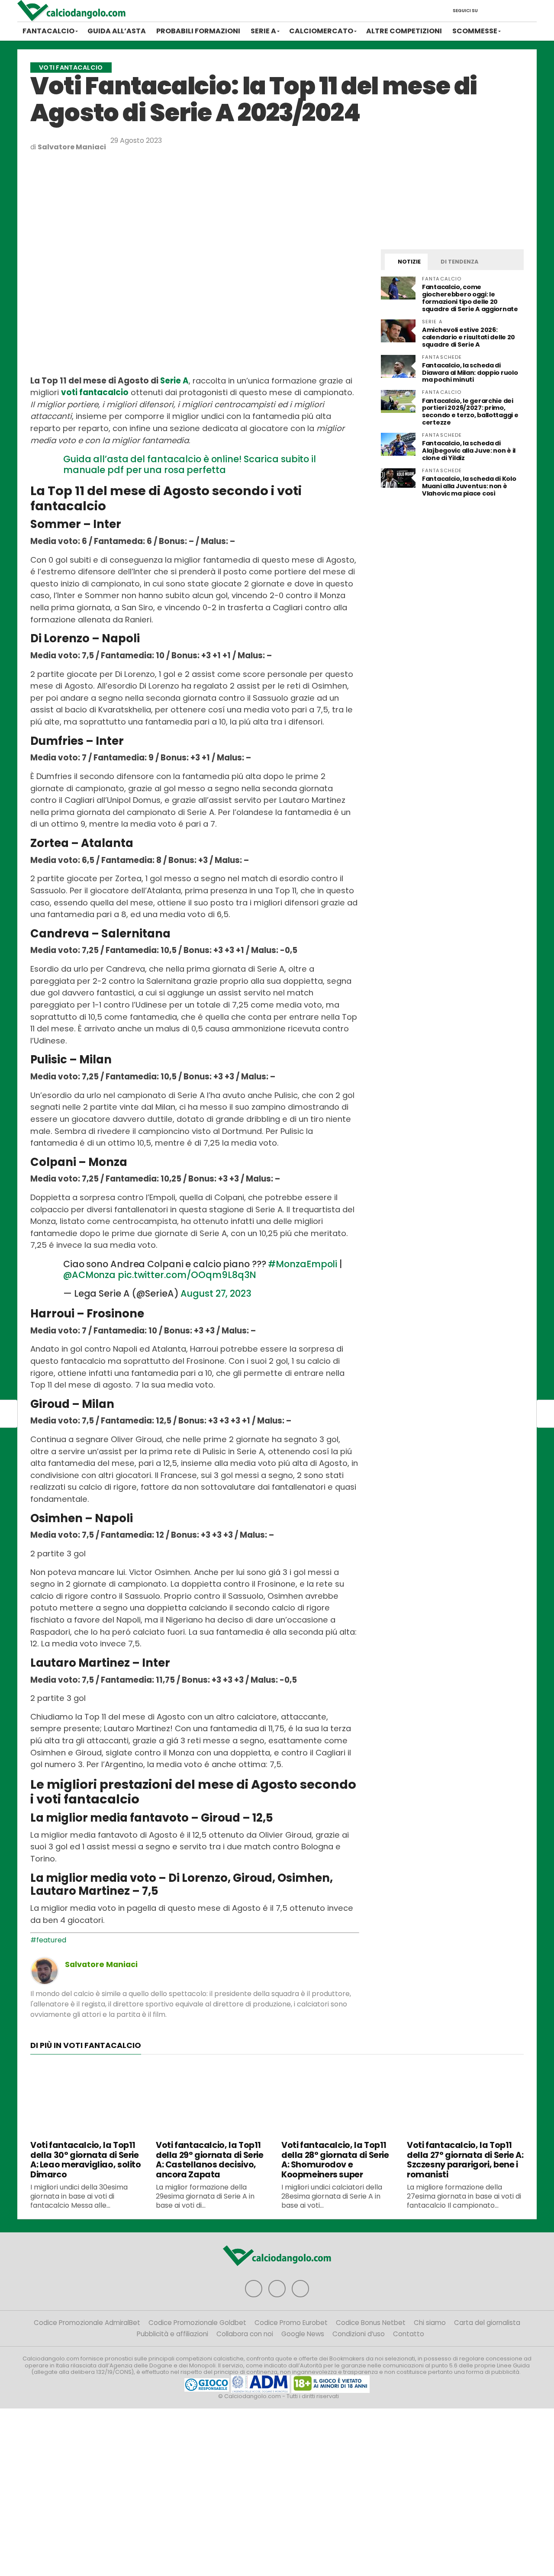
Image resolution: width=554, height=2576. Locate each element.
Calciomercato (321, 31)
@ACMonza (89, 1275)
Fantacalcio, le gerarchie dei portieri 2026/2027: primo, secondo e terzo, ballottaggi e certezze (470, 412)
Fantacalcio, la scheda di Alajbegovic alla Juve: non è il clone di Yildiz (469, 451)
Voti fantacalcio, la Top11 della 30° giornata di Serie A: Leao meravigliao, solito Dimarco (86, 2160)
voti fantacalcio (95, 392)
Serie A (263, 31)
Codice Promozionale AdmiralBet (87, 2323)
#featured (48, 1940)
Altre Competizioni (404, 31)
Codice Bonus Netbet (371, 2323)
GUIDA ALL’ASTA (117, 31)
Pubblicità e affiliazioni (172, 2334)
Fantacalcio (48, 31)
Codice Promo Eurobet (291, 2323)
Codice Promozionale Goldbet (197, 2323)
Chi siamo (430, 2323)
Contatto (409, 2334)
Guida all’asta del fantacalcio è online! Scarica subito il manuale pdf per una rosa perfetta (190, 464)
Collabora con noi (245, 2334)
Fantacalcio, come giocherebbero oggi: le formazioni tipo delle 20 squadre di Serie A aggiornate (470, 298)
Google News (303, 2334)
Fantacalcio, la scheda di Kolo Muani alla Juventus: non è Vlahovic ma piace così (469, 486)
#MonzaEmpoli (303, 1264)
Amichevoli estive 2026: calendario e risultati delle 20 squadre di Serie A (469, 337)
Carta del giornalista (487, 2323)
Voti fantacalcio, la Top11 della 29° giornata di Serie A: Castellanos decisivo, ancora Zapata (210, 2160)
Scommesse (475, 31)
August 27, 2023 (216, 1293)
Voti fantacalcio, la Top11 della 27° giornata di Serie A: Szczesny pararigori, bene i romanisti (465, 2160)
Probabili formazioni (198, 31)
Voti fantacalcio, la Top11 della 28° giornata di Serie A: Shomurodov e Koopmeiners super (335, 2160)
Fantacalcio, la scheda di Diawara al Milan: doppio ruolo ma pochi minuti (470, 373)
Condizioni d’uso (359, 2334)
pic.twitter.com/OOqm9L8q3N (187, 1275)
